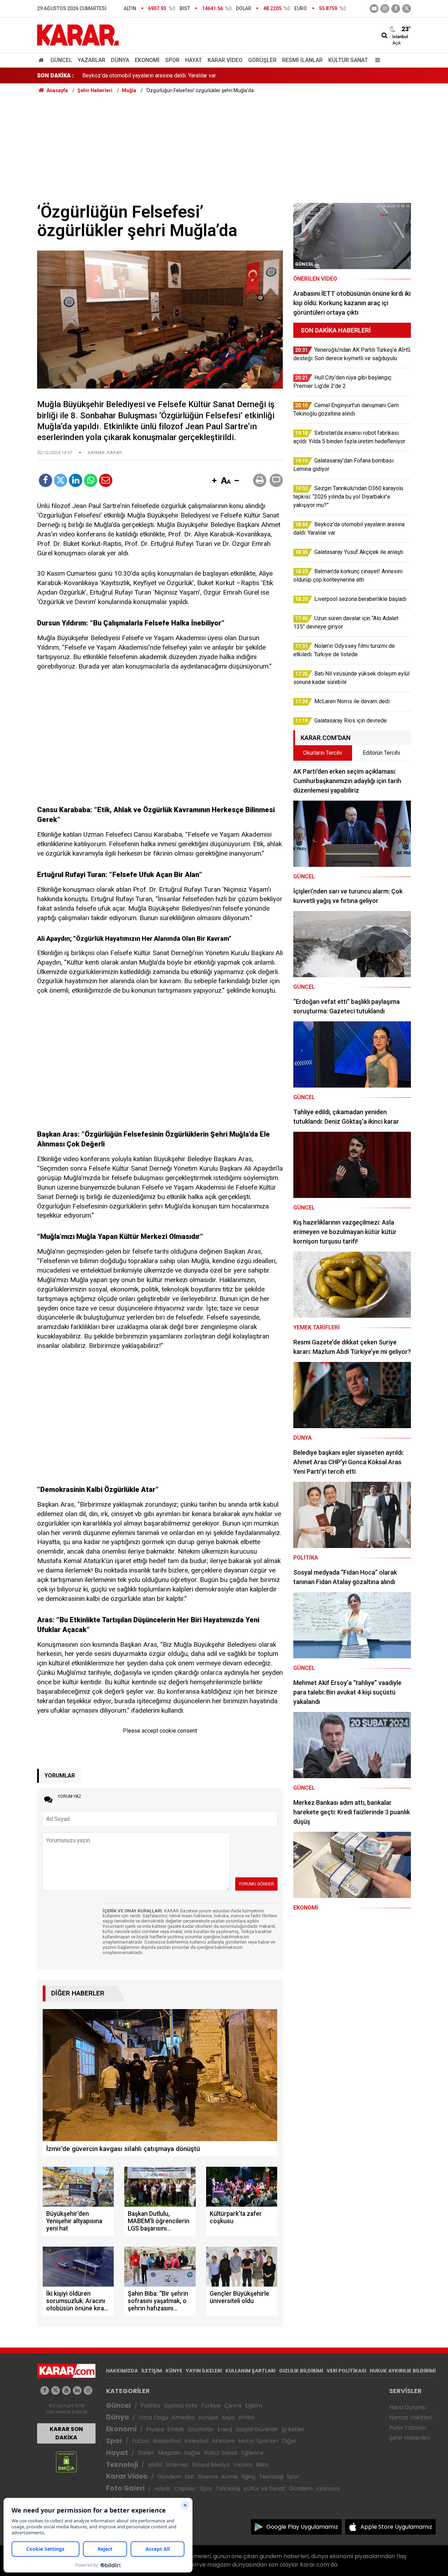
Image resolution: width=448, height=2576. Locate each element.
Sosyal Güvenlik (257, 2429)
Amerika (183, 2417)
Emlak (176, 2429)
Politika (150, 2406)
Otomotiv (201, 2429)
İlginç (248, 2477)
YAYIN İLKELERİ (204, 2371)
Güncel (61, 60)
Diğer (289, 2441)
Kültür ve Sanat (264, 2489)
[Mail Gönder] (106, 480)
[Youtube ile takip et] (374, 9)
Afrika (246, 2417)
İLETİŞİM (152, 2371)
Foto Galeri (125, 2488)
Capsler (185, 2489)
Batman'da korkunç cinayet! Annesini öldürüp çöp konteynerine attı (162, 76)
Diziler (146, 2453)
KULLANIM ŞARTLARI (250, 2371)
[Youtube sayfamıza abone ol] (66, 2390)
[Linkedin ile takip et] (77, 2390)
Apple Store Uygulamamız (396, 2527)
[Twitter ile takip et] (407, 9)
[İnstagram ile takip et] (385, 9)
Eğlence (252, 2453)
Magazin (169, 2453)
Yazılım (243, 2465)
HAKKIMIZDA (122, 2371)
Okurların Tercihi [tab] (323, 753)
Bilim (262, 2465)
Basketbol (167, 2441)
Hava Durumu (408, 2407)
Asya (228, 2417)
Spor (172, 60)
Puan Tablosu (408, 2428)
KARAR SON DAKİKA (66, 2433)
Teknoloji (122, 2465)
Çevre (233, 2406)
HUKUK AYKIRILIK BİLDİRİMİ (403, 2371)
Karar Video (225, 60)
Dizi (189, 2477)
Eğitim (254, 2406)
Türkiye (211, 2406)
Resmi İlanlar (302, 60)
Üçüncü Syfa (181, 2406)
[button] (214, 481)
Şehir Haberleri (409, 2438)
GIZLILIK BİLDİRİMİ (301, 2371)
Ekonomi (147, 60)
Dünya (120, 60)
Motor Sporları (258, 2441)
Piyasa (155, 2429)
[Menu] (376, 60)
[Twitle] (61, 480)
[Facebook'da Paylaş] (45, 480)
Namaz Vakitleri (411, 2417)
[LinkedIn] (76, 480)
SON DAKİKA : (55, 76)
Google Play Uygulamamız (302, 2527)
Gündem (169, 2477)
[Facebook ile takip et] (396, 9)
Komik (230, 2477)
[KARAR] (78, 35)
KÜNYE (174, 2371)
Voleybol (196, 2441)
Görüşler (262, 60)
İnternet (177, 2465)
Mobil (155, 2465)
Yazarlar (92, 60)
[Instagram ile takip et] (88, 2390)
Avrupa (208, 2417)
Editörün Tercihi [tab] (381, 753)
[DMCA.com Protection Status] (66, 2462)
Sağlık (192, 2453)
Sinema (208, 2477)
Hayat (194, 60)
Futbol (141, 2441)
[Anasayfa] (42, 60)
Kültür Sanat (348, 60)
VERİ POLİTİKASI (346, 2371)
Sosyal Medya (211, 2465)
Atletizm (223, 2441)
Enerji (225, 2429)
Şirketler (293, 2429)
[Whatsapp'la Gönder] (91, 480)
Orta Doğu (153, 2417)
